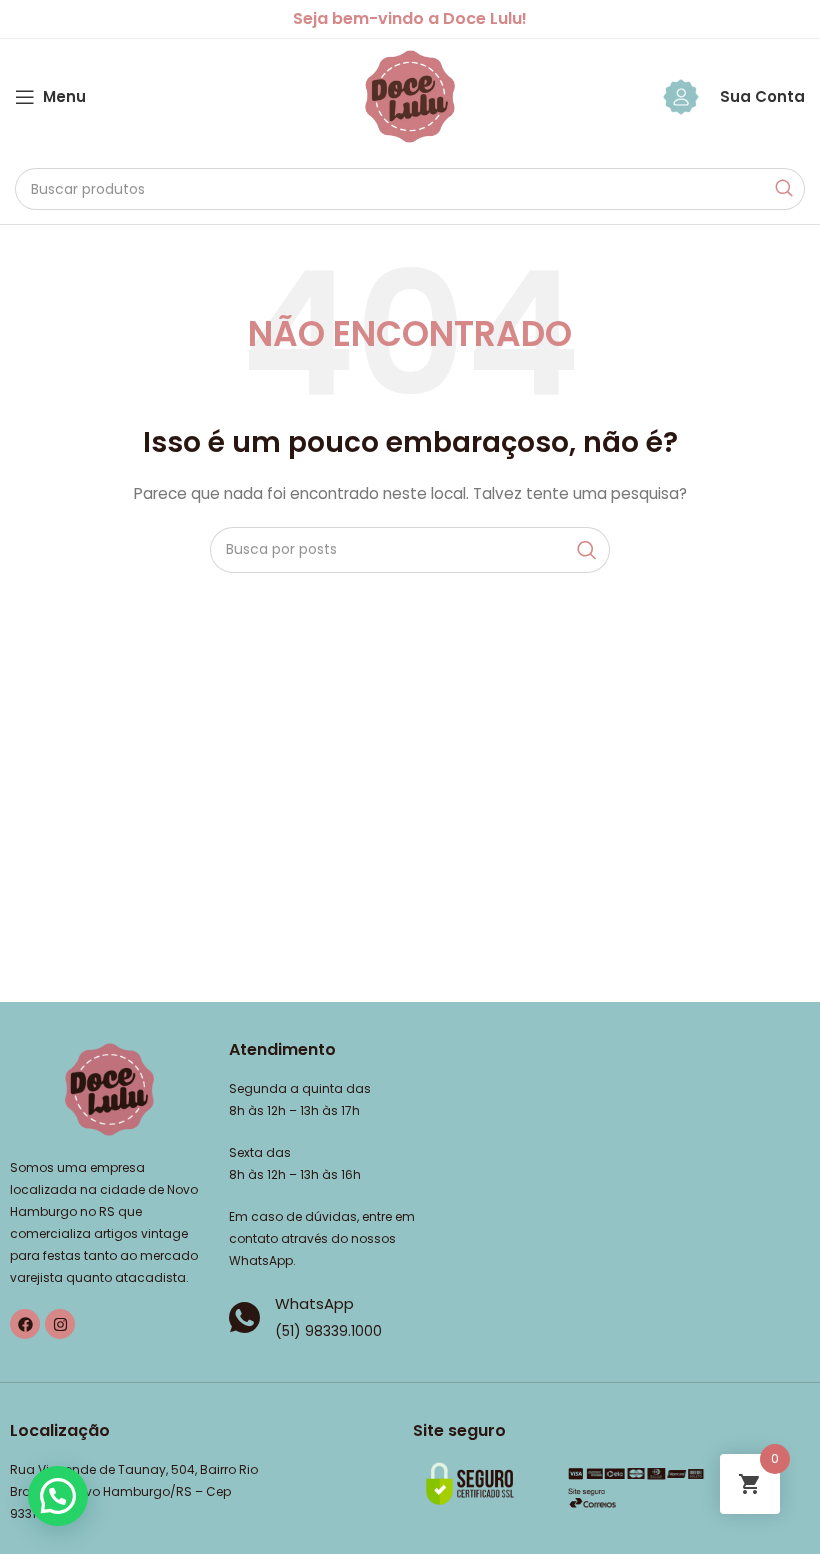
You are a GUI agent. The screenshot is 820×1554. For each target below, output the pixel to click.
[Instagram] (60, 1324)
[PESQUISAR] (784, 189)
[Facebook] (25, 1324)
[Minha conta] (681, 97)
